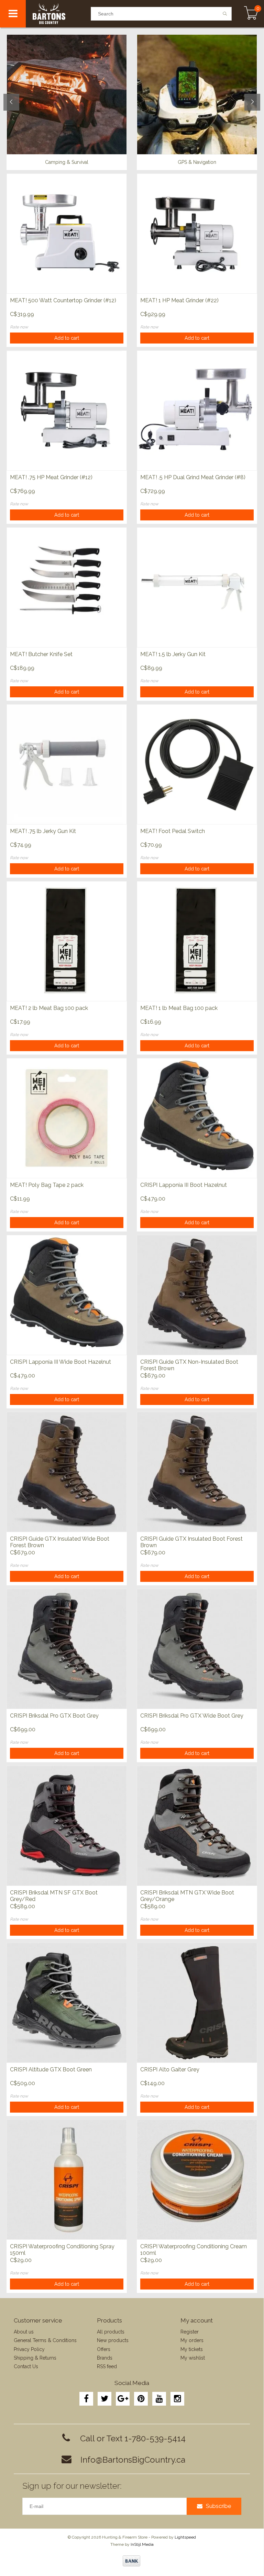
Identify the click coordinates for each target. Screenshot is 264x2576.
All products (111, 2332)
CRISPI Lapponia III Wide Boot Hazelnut (60, 1362)
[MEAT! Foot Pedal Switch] (197, 764)
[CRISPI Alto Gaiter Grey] (197, 2003)
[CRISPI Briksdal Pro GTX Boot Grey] (67, 1649)
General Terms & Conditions (45, 2340)
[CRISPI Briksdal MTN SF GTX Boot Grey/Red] (67, 1826)
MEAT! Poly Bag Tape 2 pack (47, 1185)
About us (24, 2332)
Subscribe (218, 2506)
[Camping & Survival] (67, 94)
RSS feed (107, 2366)
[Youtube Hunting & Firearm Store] (159, 2399)
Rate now (19, 327)
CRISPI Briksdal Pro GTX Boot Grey (54, 1716)
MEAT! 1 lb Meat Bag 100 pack (179, 1008)
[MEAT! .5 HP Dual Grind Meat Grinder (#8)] (197, 410)
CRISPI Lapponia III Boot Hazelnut (184, 1185)
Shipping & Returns (35, 2358)
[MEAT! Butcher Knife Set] (67, 587)
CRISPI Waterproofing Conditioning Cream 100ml (194, 2250)
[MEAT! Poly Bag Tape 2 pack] (67, 1118)
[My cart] (251, 14)
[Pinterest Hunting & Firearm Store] (141, 2399)
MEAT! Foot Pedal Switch (173, 831)
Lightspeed (185, 2537)
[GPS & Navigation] (197, 94)
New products (113, 2340)
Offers (104, 2349)
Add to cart (67, 338)
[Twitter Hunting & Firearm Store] (104, 2399)
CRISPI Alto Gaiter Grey (170, 2069)
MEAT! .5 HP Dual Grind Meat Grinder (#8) (193, 477)
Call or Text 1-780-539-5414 (133, 2438)
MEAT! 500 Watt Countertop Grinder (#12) (63, 300)
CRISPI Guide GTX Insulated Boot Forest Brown (191, 1542)
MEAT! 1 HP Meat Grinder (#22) (179, 300)
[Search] (225, 14)
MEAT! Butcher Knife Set (41, 654)
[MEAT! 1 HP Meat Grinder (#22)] (197, 233)
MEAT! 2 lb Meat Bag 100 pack (49, 1008)
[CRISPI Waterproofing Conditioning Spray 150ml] (67, 2179)
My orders (192, 2340)
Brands (105, 2358)
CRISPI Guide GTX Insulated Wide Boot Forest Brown (60, 1542)
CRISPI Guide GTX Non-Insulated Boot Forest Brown (189, 1365)
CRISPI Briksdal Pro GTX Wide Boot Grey (192, 1716)
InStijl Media (142, 2544)
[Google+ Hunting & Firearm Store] (123, 2399)
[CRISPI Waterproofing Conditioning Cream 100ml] (197, 2179)
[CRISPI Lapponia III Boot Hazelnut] (197, 1118)
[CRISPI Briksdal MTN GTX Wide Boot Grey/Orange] (197, 1826)
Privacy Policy (29, 2349)
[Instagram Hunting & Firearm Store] (177, 2399)
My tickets (192, 2349)
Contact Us (26, 2366)
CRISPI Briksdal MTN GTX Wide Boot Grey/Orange (187, 1896)
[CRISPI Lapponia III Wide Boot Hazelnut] (67, 1295)
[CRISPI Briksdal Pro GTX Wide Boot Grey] (197, 1649)
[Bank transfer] (131, 2561)
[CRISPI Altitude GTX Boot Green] (67, 2003)
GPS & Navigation (197, 162)
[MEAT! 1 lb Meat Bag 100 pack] (197, 941)
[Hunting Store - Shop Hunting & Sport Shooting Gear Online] (58, 14)
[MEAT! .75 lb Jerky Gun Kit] (67, 764)
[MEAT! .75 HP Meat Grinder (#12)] (67, 410)
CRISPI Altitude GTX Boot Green (51, 2069)
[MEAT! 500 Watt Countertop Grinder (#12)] (67, 233)
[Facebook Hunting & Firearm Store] (86, 2399)
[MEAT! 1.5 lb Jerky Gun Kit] (197, 587)
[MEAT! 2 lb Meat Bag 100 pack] (67, 941)
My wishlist (193, 2358)
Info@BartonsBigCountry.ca (133, 2460)
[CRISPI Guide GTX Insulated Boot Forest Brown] (197, 1472)
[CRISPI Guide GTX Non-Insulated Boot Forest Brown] (197, 1295)
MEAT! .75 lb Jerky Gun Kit (43, 831)
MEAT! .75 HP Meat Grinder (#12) (51, 477)
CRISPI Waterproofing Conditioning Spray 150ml (62, 2250)
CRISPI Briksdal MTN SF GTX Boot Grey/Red (54, 1896)
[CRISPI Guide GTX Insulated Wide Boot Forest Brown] (67, 1472)
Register (190, 2332)
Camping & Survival (67, 162)
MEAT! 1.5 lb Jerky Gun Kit (173, 654)
